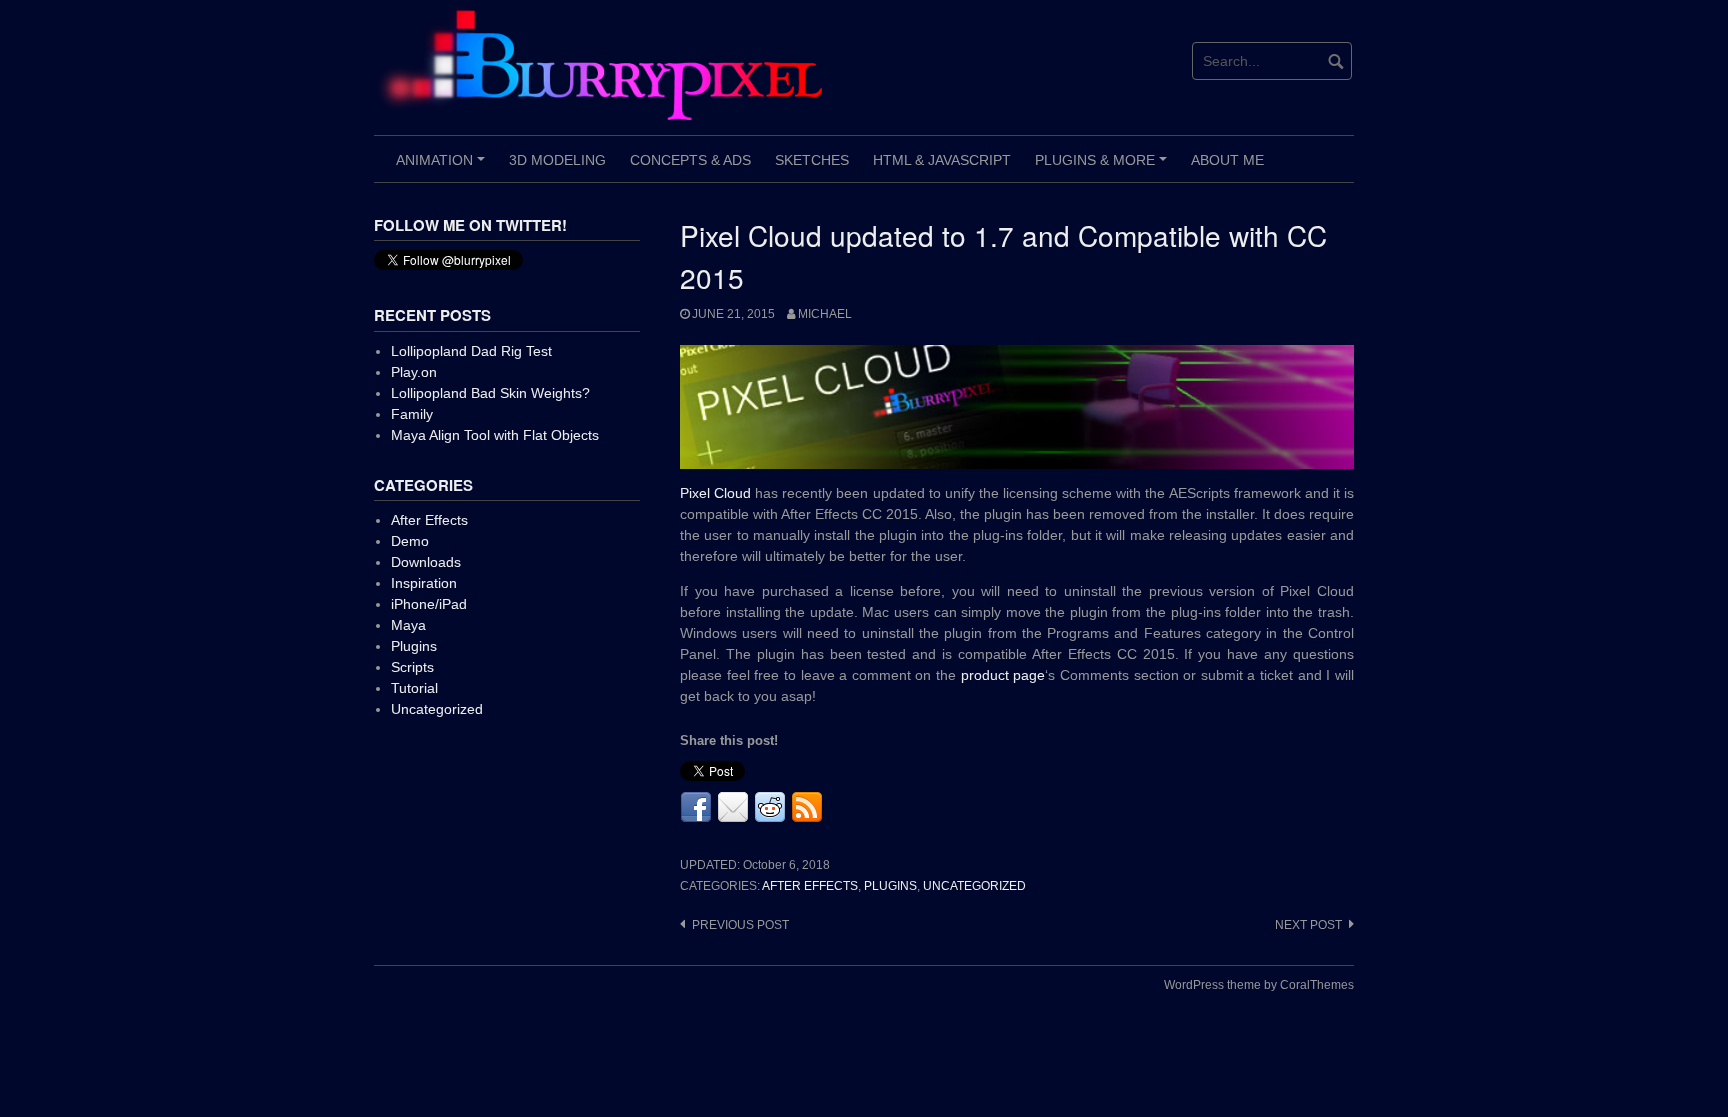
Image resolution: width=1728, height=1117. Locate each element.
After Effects (810, 886)
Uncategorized (974, 886)
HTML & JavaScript (942, 160)
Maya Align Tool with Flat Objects (495, 435)
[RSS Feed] (807, 808)
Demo (410, 541)
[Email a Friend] (733, 808)
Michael (825, 314)
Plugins (890, 886)
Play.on (414, 372)
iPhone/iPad (429, 604)
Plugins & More (1104, 167)
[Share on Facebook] (696, 808)
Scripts (412, 667)
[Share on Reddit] (770, 808)
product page (1003, 675)
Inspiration (424, 583)
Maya (408, 625)
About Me (1227, 160)
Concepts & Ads (690, 160)
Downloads (426, 562)
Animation (443, 167)
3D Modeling (557, 160)
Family (412, 414)
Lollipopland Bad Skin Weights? (490, 393)
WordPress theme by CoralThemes (1259, 985)
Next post (1308, 925)
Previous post (740, 925)
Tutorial (414, 688)
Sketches (812, 160)
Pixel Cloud (717, 493)
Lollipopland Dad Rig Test (471, 351)
